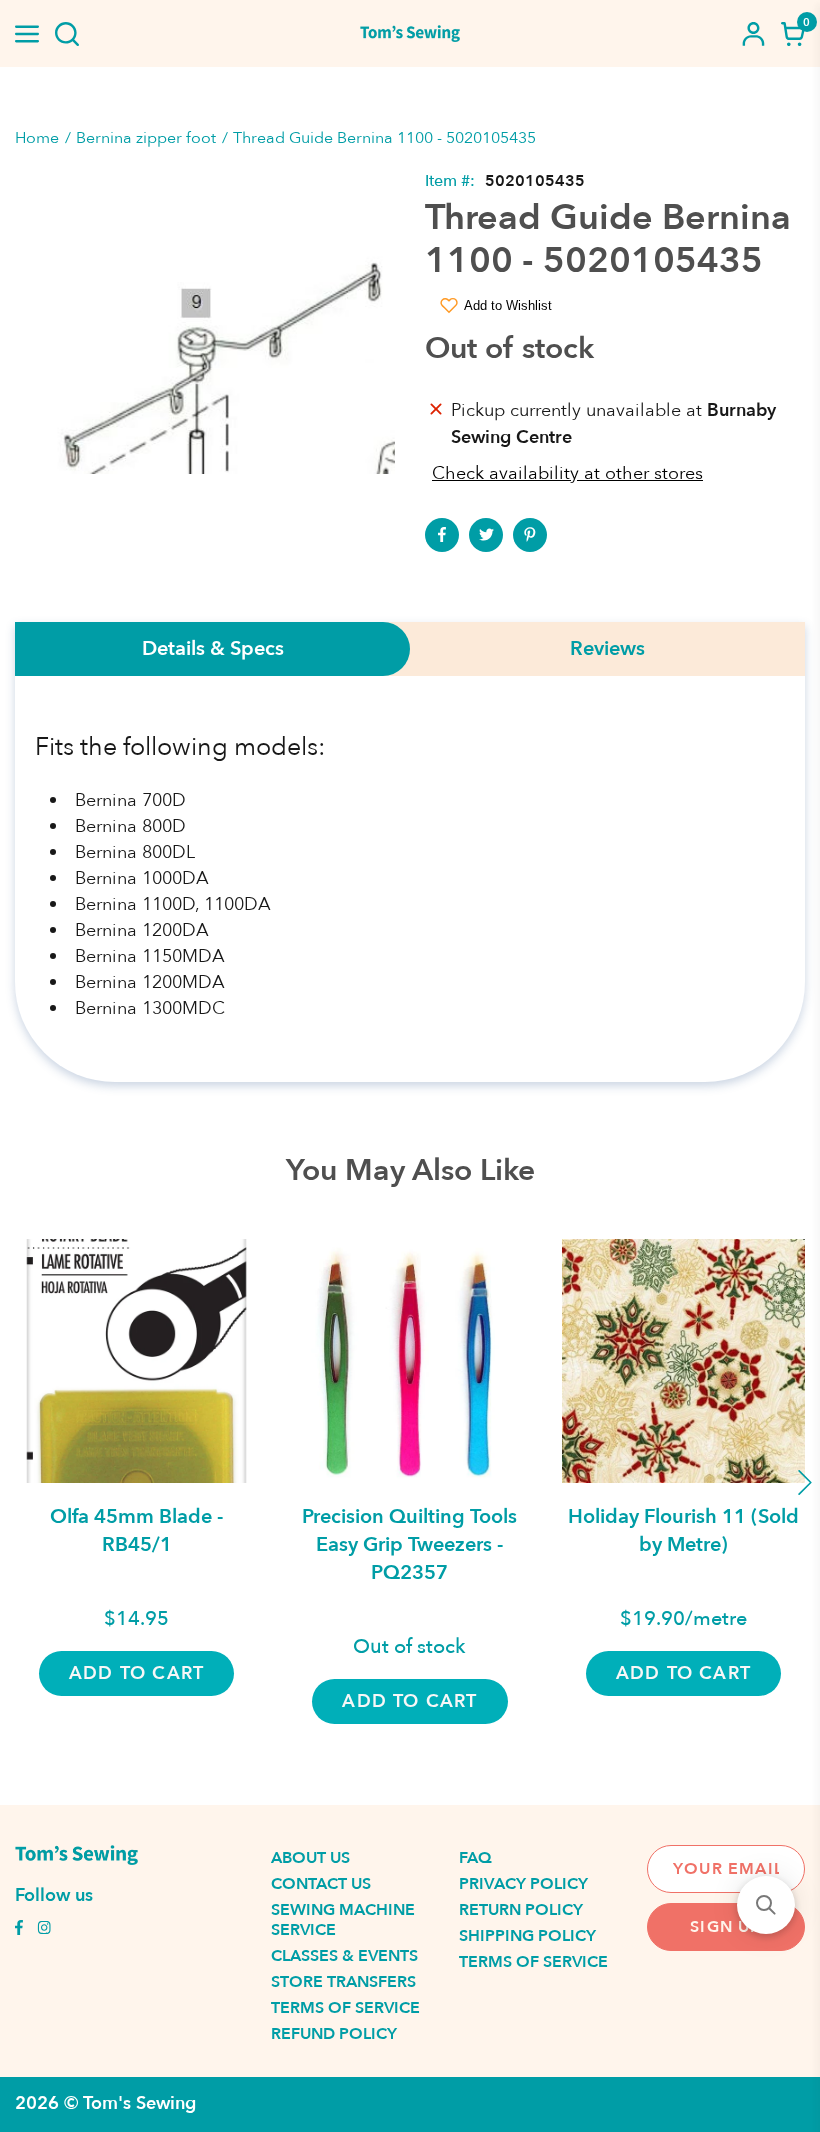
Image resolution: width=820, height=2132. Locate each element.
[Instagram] (44, 1930)
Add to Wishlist (508, 305)
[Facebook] (442, 535)
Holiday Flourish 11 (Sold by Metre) (683, 1530)
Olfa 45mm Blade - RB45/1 (136, 1530)
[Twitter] (486, 535)
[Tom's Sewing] (410, 33)
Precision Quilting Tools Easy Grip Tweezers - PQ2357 (409, 1544)
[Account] (753, 34)
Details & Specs (213, 649)
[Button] (67, 34)
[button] (766, 1905)
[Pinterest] (530, 535)
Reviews (607, 649)
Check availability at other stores (567, 473)
